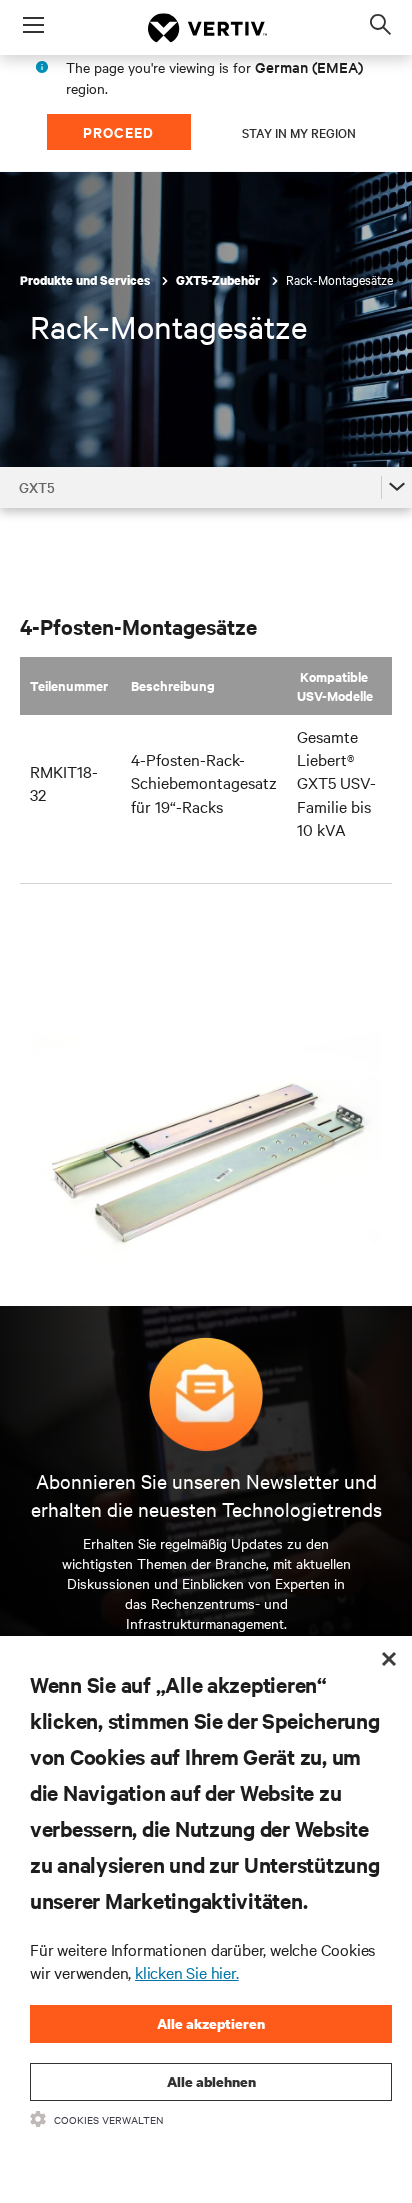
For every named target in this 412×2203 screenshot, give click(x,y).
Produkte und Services (86, 280)
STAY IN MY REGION (299, 132)
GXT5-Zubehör (219, 280)
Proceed (118, 131)
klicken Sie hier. (187, 1972)
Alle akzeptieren (211, 2023)
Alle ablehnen (211, 2081)
